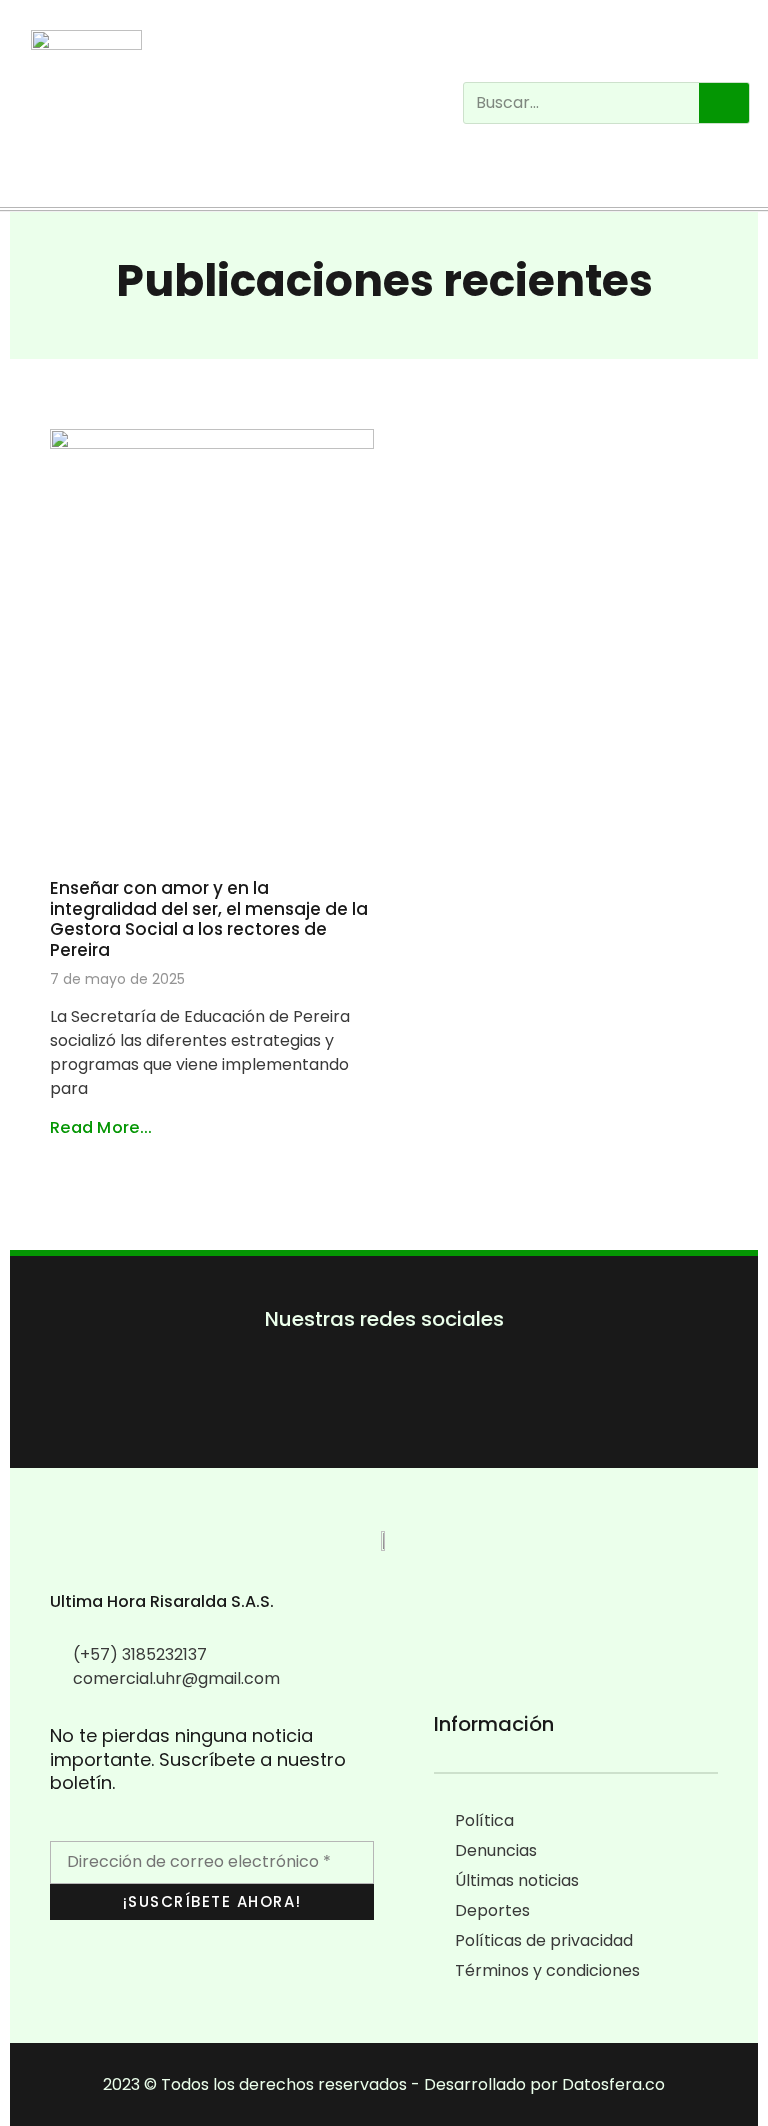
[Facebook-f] (323, 1400)
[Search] (724, 103)
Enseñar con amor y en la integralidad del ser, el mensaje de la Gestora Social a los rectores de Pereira (209, 918)
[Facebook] (19, 168)
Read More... (101, 1127)
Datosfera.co (613, 2084)
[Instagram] (45, 168)
